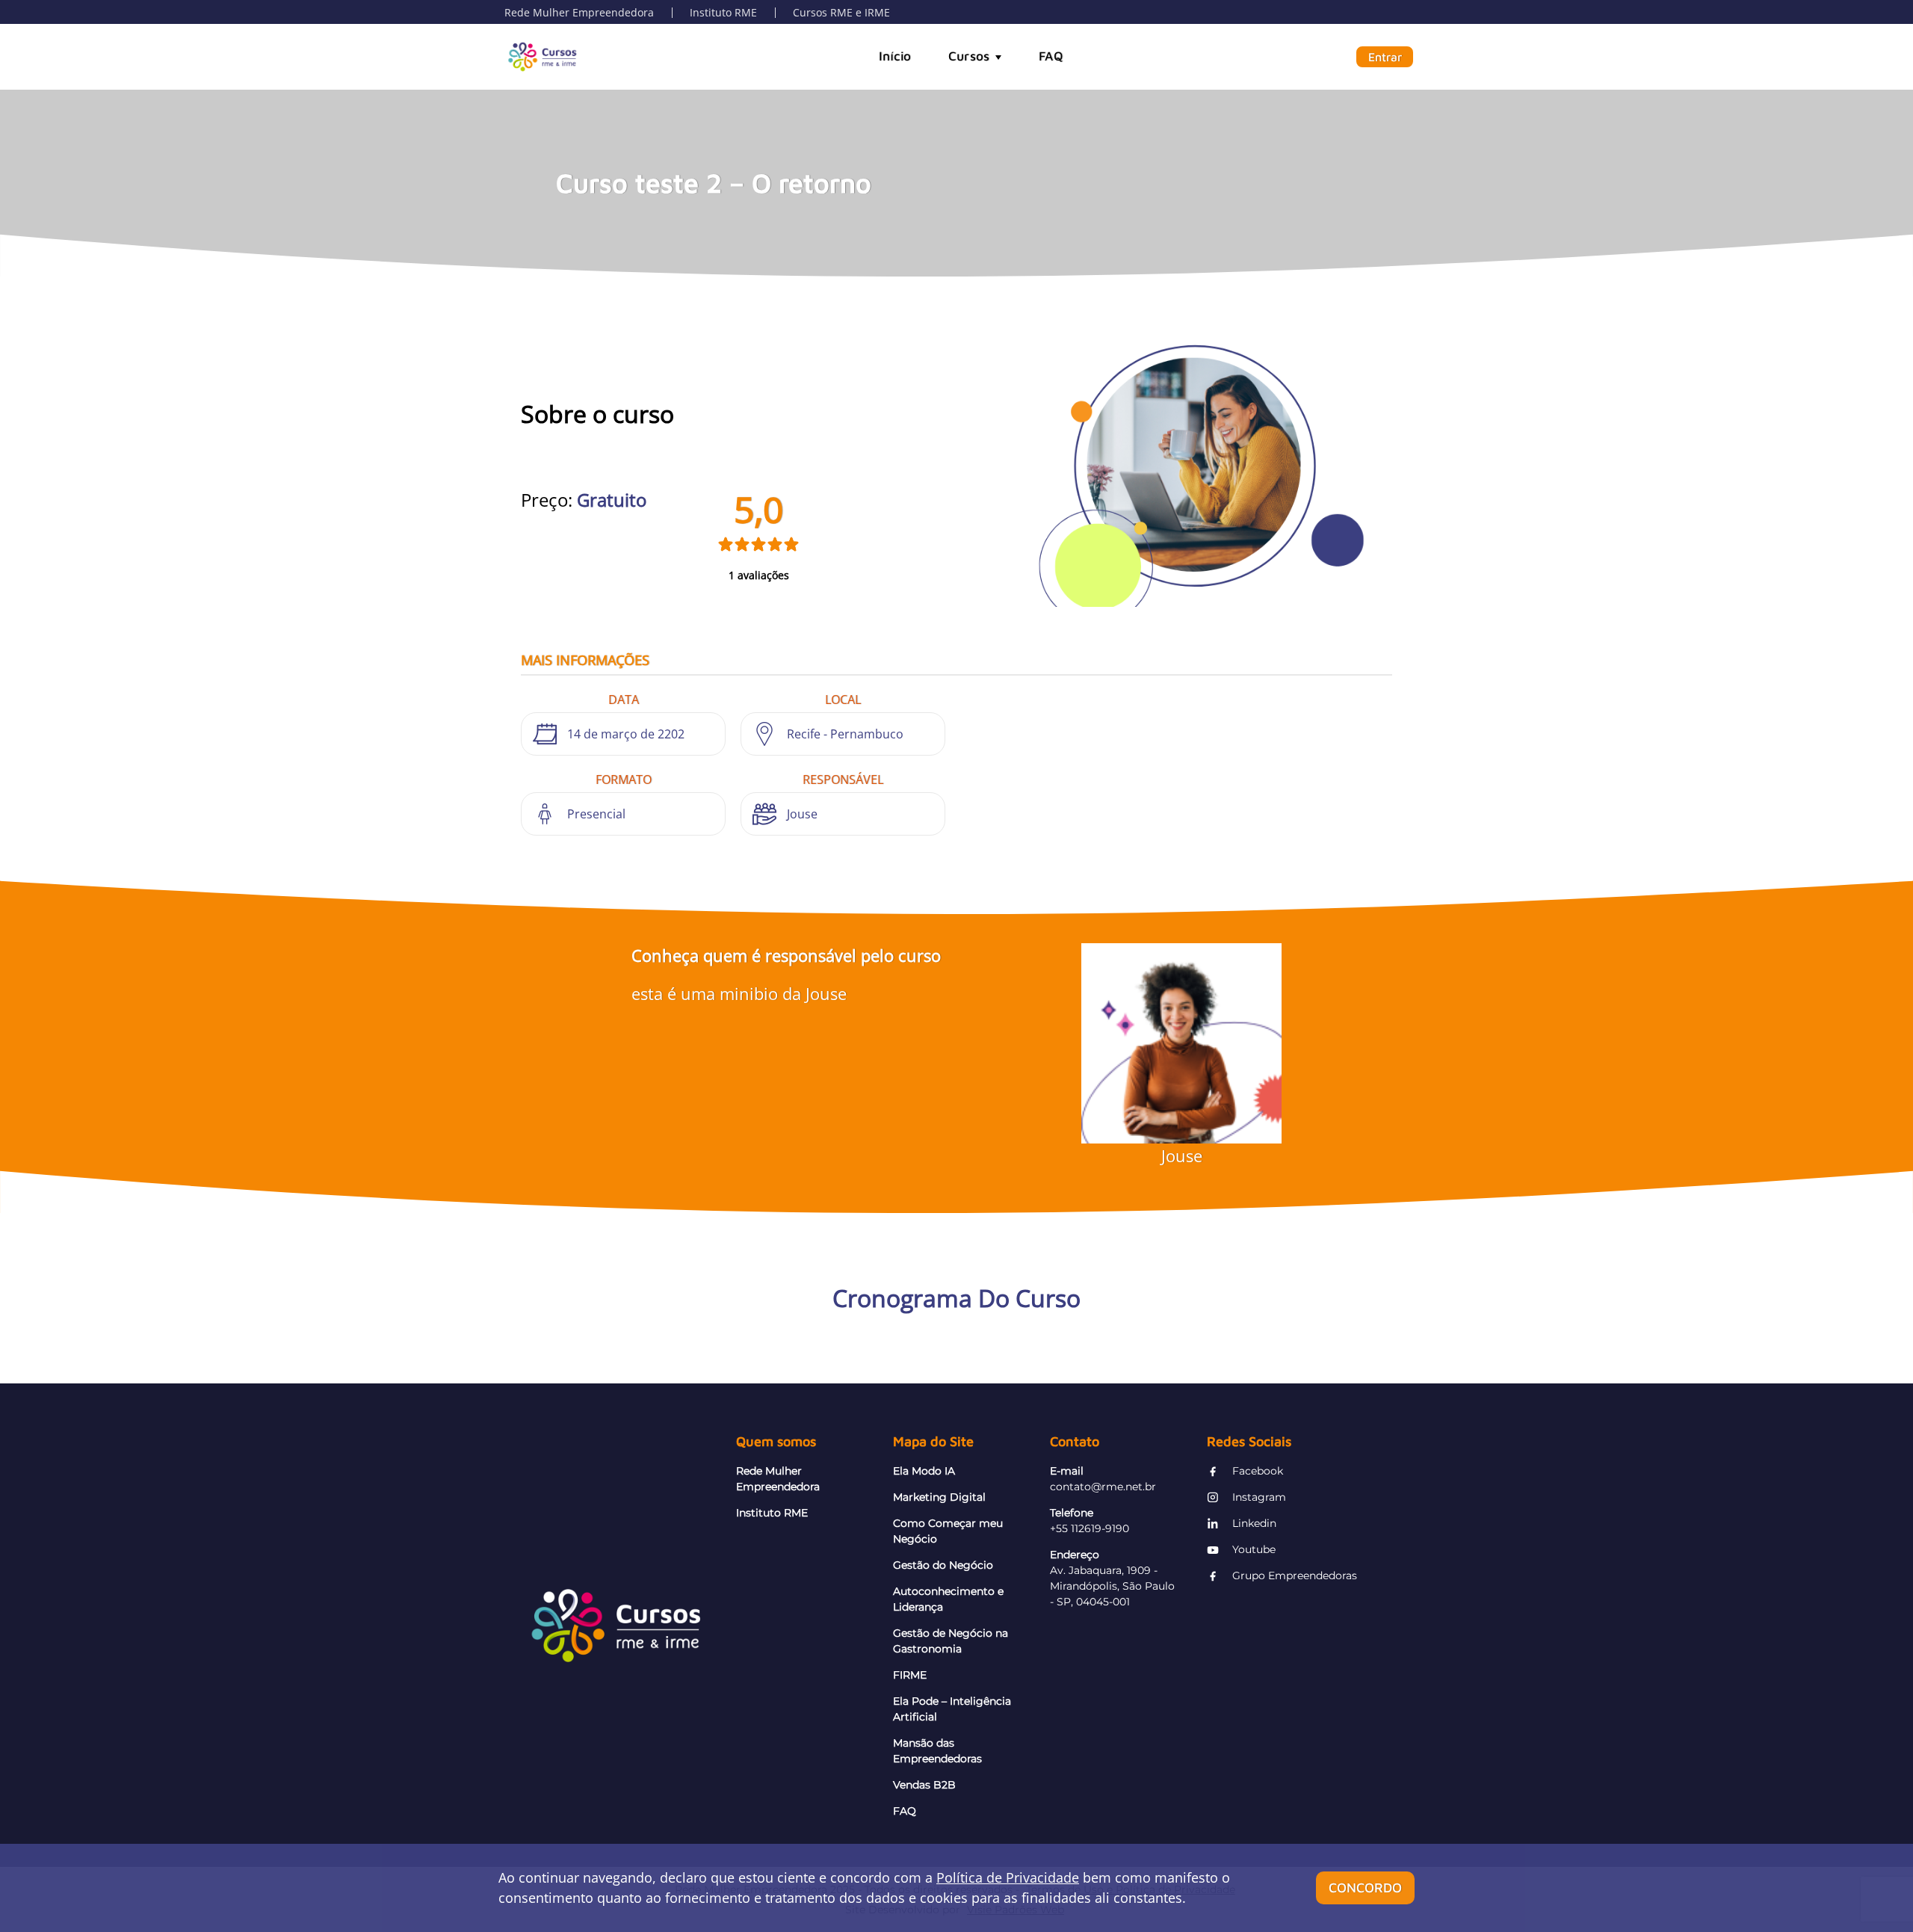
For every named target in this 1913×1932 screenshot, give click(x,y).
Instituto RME (723, 12)
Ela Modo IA (924, 1471)
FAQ (1051, 56)
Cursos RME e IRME (841, 12)
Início (895, 56)
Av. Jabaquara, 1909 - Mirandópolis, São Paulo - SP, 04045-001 (1112, 1586)
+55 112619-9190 (1090, 1528)
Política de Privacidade (1008, 1877)
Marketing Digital (939, 1497)
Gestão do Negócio (943, 1565)
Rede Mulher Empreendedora (579, 12)
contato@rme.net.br (1103, 1487)
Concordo (1365, 1888)
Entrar (1385, 57)
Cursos (969, 56)
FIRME (910, 1675)
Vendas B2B (924, 1785)
